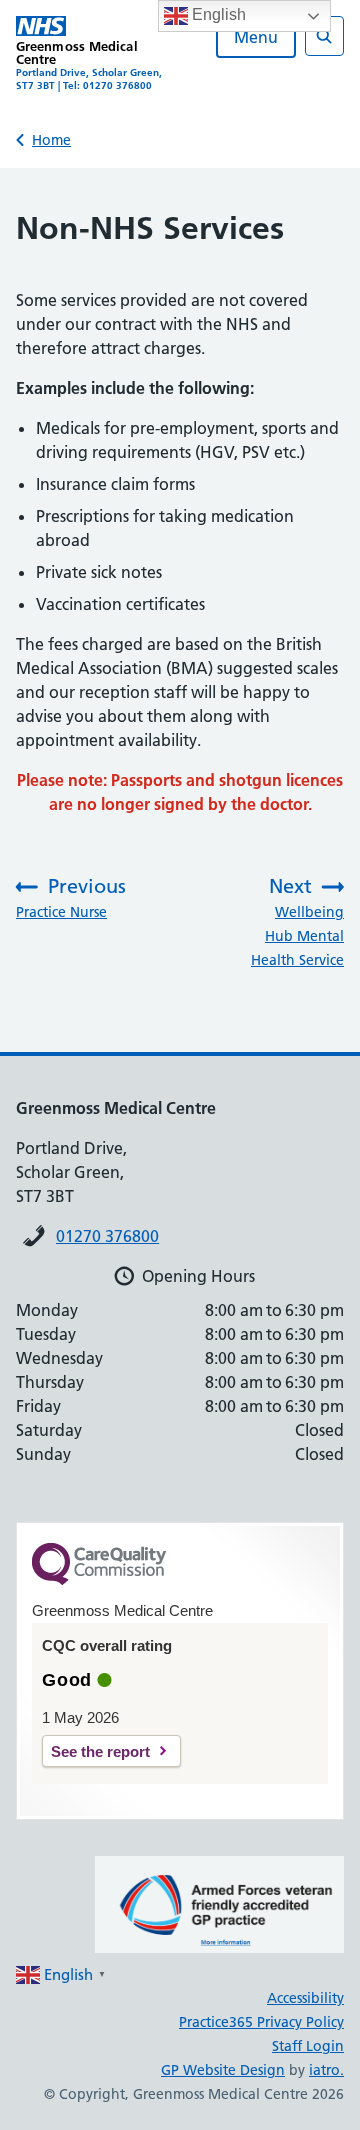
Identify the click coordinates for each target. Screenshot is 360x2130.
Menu (256, 37)
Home (51, 140)
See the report (100, 1751)
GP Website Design (223, 2070)
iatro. (326, 2070)
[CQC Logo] (99, 1580)
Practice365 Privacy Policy (261, 2022)
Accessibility (305, 1998)
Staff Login (308, 2046)
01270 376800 (107, 1236)
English (217, 14)
